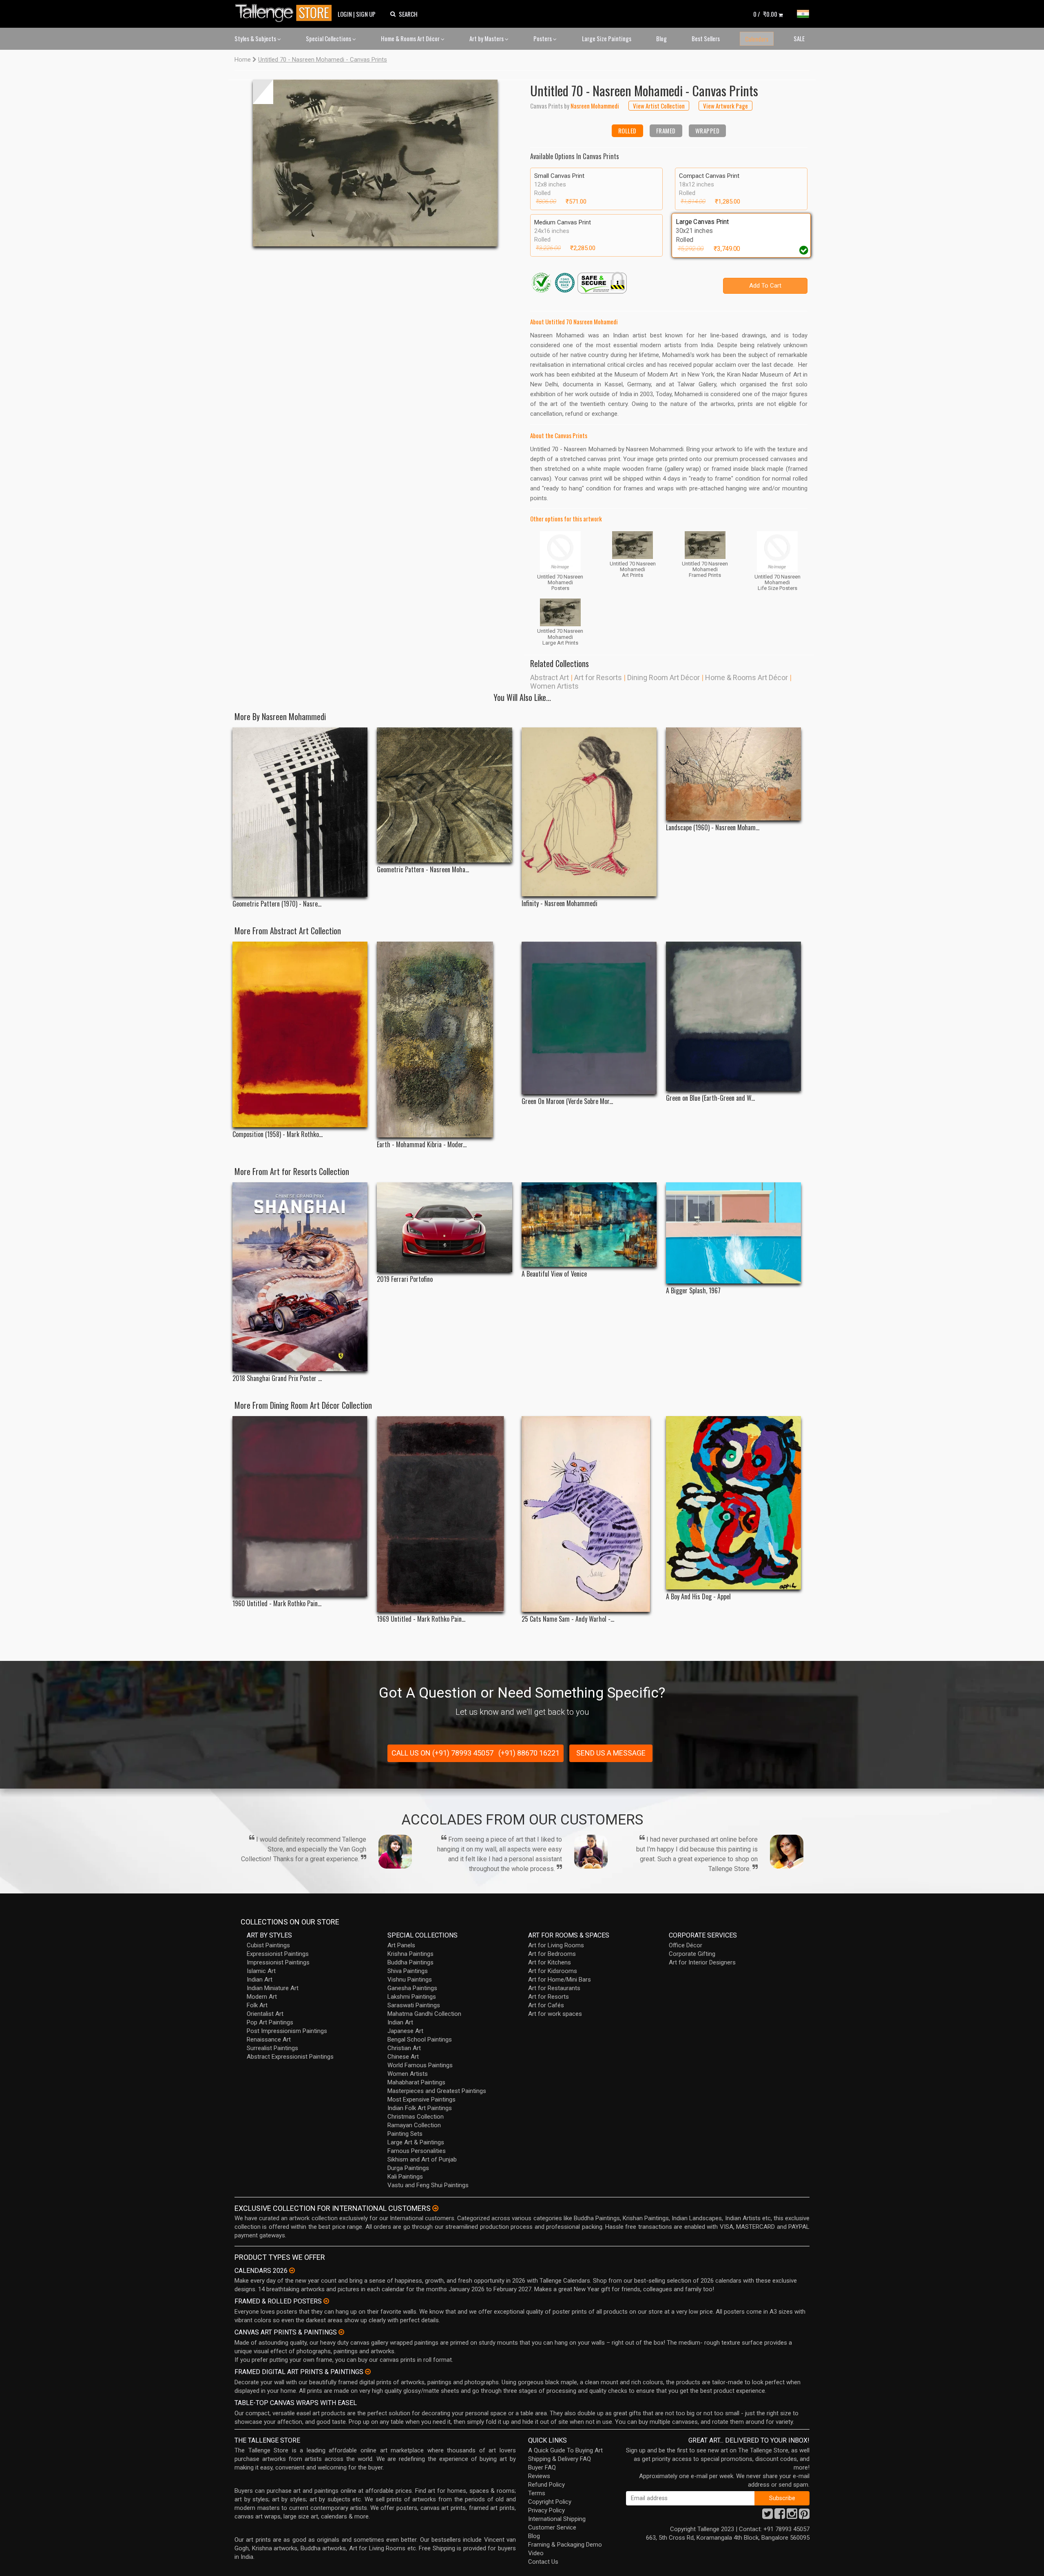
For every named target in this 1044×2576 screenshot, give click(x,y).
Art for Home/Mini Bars (560, 1980)
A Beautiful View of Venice (554, 1274)
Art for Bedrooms (552, 1954)
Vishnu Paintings (410, 1980)
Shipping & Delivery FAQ (560, 2459)
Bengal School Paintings (420, 2040)
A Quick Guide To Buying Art (565, 2450)
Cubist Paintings (268, 1945)
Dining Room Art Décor (664, 677)
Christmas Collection (416, 2117)
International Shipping (557, 2519)
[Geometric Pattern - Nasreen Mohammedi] (444, 795)
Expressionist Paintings (278, 1954)
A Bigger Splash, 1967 (693, 1291)
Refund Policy (546, 2485)
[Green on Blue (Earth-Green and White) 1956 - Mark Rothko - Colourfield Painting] (733, 1016)
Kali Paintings (405, 2177)
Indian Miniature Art (273, 1988)
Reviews (539, 2476)
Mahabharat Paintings (416, 2082)
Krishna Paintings (410, 1954)
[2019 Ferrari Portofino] (444, 1227)
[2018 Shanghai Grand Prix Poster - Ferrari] (300, 1277)
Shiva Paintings (408, 1971)
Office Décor (686, 1945)
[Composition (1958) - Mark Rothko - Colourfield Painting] (300, 1035)
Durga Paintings (408, 2168)
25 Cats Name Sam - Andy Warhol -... (568, 1619)
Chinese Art (403, 2057)
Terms (537, 2493)
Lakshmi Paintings (412, 1997)
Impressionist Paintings (278, 1962)
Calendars (757, 39)
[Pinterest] (804, 2516)
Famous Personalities (417, 2151)
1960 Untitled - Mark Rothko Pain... (277, 1604)
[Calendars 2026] (292, 2270)
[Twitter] (768, 2516)
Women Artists (554, 686)
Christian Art (404, 2048)
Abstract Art (550, 677)
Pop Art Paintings (270, 2022)
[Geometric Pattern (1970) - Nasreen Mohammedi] (300, 812)
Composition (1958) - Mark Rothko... (278, 1134)
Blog (661, 38)
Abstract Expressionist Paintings (290, 2057)
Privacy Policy (546, 2510)
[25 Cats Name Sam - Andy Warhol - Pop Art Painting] (589, 1514)
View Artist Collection (659, 106)
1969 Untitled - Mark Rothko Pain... (421, 1619)
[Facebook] (780, 2516)
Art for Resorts (598, 677)
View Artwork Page (725, 106)
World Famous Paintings (420, 2065)
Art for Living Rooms (556, 1945)
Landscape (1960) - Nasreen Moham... (713, 828)
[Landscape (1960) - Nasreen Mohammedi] (733, 774)
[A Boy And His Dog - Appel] (733, 1503)
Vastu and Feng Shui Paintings (428, 2185)
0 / (765, 14)
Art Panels (401, 1945)
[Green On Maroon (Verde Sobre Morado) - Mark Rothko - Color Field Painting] (589, 1018)
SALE (799, 38)
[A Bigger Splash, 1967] (733, 1233)
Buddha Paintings (410, 1962)
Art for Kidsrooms (553, 1971)
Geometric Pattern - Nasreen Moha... (423, 870)
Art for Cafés (546, 2005)
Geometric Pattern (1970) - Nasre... (277, 904)
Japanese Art (405, 2031)
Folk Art (257, 2005)
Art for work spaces (555, 2014)
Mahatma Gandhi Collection (424, 2014)
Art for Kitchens (550, 1962)
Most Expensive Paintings (421, 2099)
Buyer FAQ (542, 2467)
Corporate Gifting (692, 1954)
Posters (543, 38)
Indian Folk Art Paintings (420, 2108)
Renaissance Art (269, 2040)
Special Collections (329, 38)
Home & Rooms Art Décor (411, 38)
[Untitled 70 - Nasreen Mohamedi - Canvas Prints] (375, 163)
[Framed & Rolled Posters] (326, 2301)
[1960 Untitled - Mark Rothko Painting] (300, 1506)
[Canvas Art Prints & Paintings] (341, 2332)
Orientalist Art (265, 2014)
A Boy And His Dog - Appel (698, 1597)
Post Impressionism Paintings (287, 2031)
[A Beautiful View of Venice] (589, 1225)
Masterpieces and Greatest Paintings (437, 2091)
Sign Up (366, 14)
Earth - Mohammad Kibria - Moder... (422, 1145)
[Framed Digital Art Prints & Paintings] (368, 2372)
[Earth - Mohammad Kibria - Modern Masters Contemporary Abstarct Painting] (444, 1040)
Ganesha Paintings (412, 1988)
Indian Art (260, 1980)
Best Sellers (706, 38)
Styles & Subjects (256, 38)
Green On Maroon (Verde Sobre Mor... (567, 1101)
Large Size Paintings (607, 38)
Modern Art (262, 1997)
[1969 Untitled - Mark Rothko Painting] (444, 1514)
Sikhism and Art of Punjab (422, 2159)
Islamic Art (261, 1971)
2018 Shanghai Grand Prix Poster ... (277, 1378)
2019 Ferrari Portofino (405, 1279)
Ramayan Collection (414, 2125)
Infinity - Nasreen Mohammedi (560, 903)
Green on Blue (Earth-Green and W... (710, 1098)
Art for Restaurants (554, 1988)
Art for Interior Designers (702, 1962)
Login (345, 14)
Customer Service (552, 2527)
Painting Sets (405, 2134)
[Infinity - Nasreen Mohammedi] (589, 812)
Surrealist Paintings (272, 2048)
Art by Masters (487, 38)
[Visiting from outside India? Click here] (435, 2208)
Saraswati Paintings (414, 2005)
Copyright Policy (550, 2502)
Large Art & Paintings (416, 2142)
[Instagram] (792, 2516)
